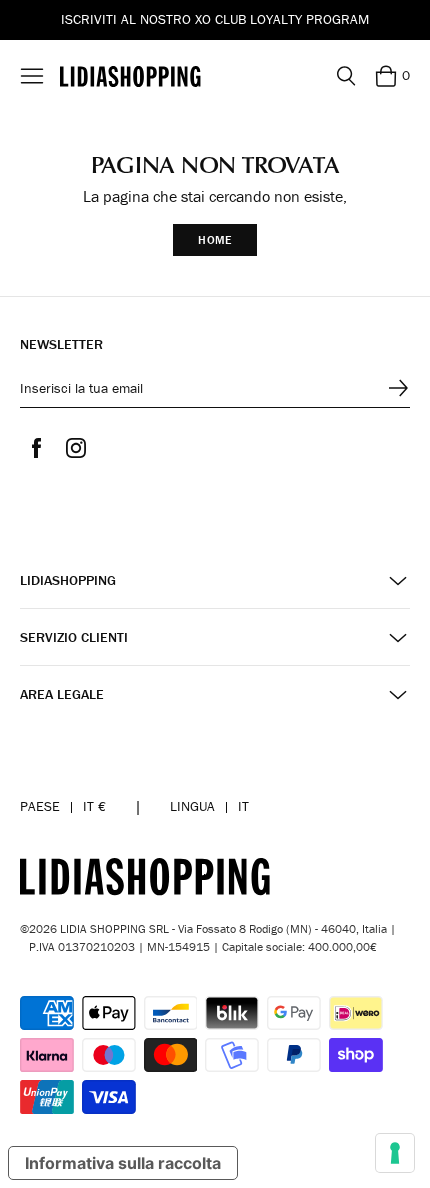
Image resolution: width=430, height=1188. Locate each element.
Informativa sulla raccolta (123, 1163)
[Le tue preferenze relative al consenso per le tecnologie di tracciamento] (395, 1153)
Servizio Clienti (74, 637)
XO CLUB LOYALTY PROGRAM (282, 19)
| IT (209, 806)
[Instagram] (76, 448)
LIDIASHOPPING (68, 580)
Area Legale (62, 694)
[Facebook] (36, 448)
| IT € (63, 806)
